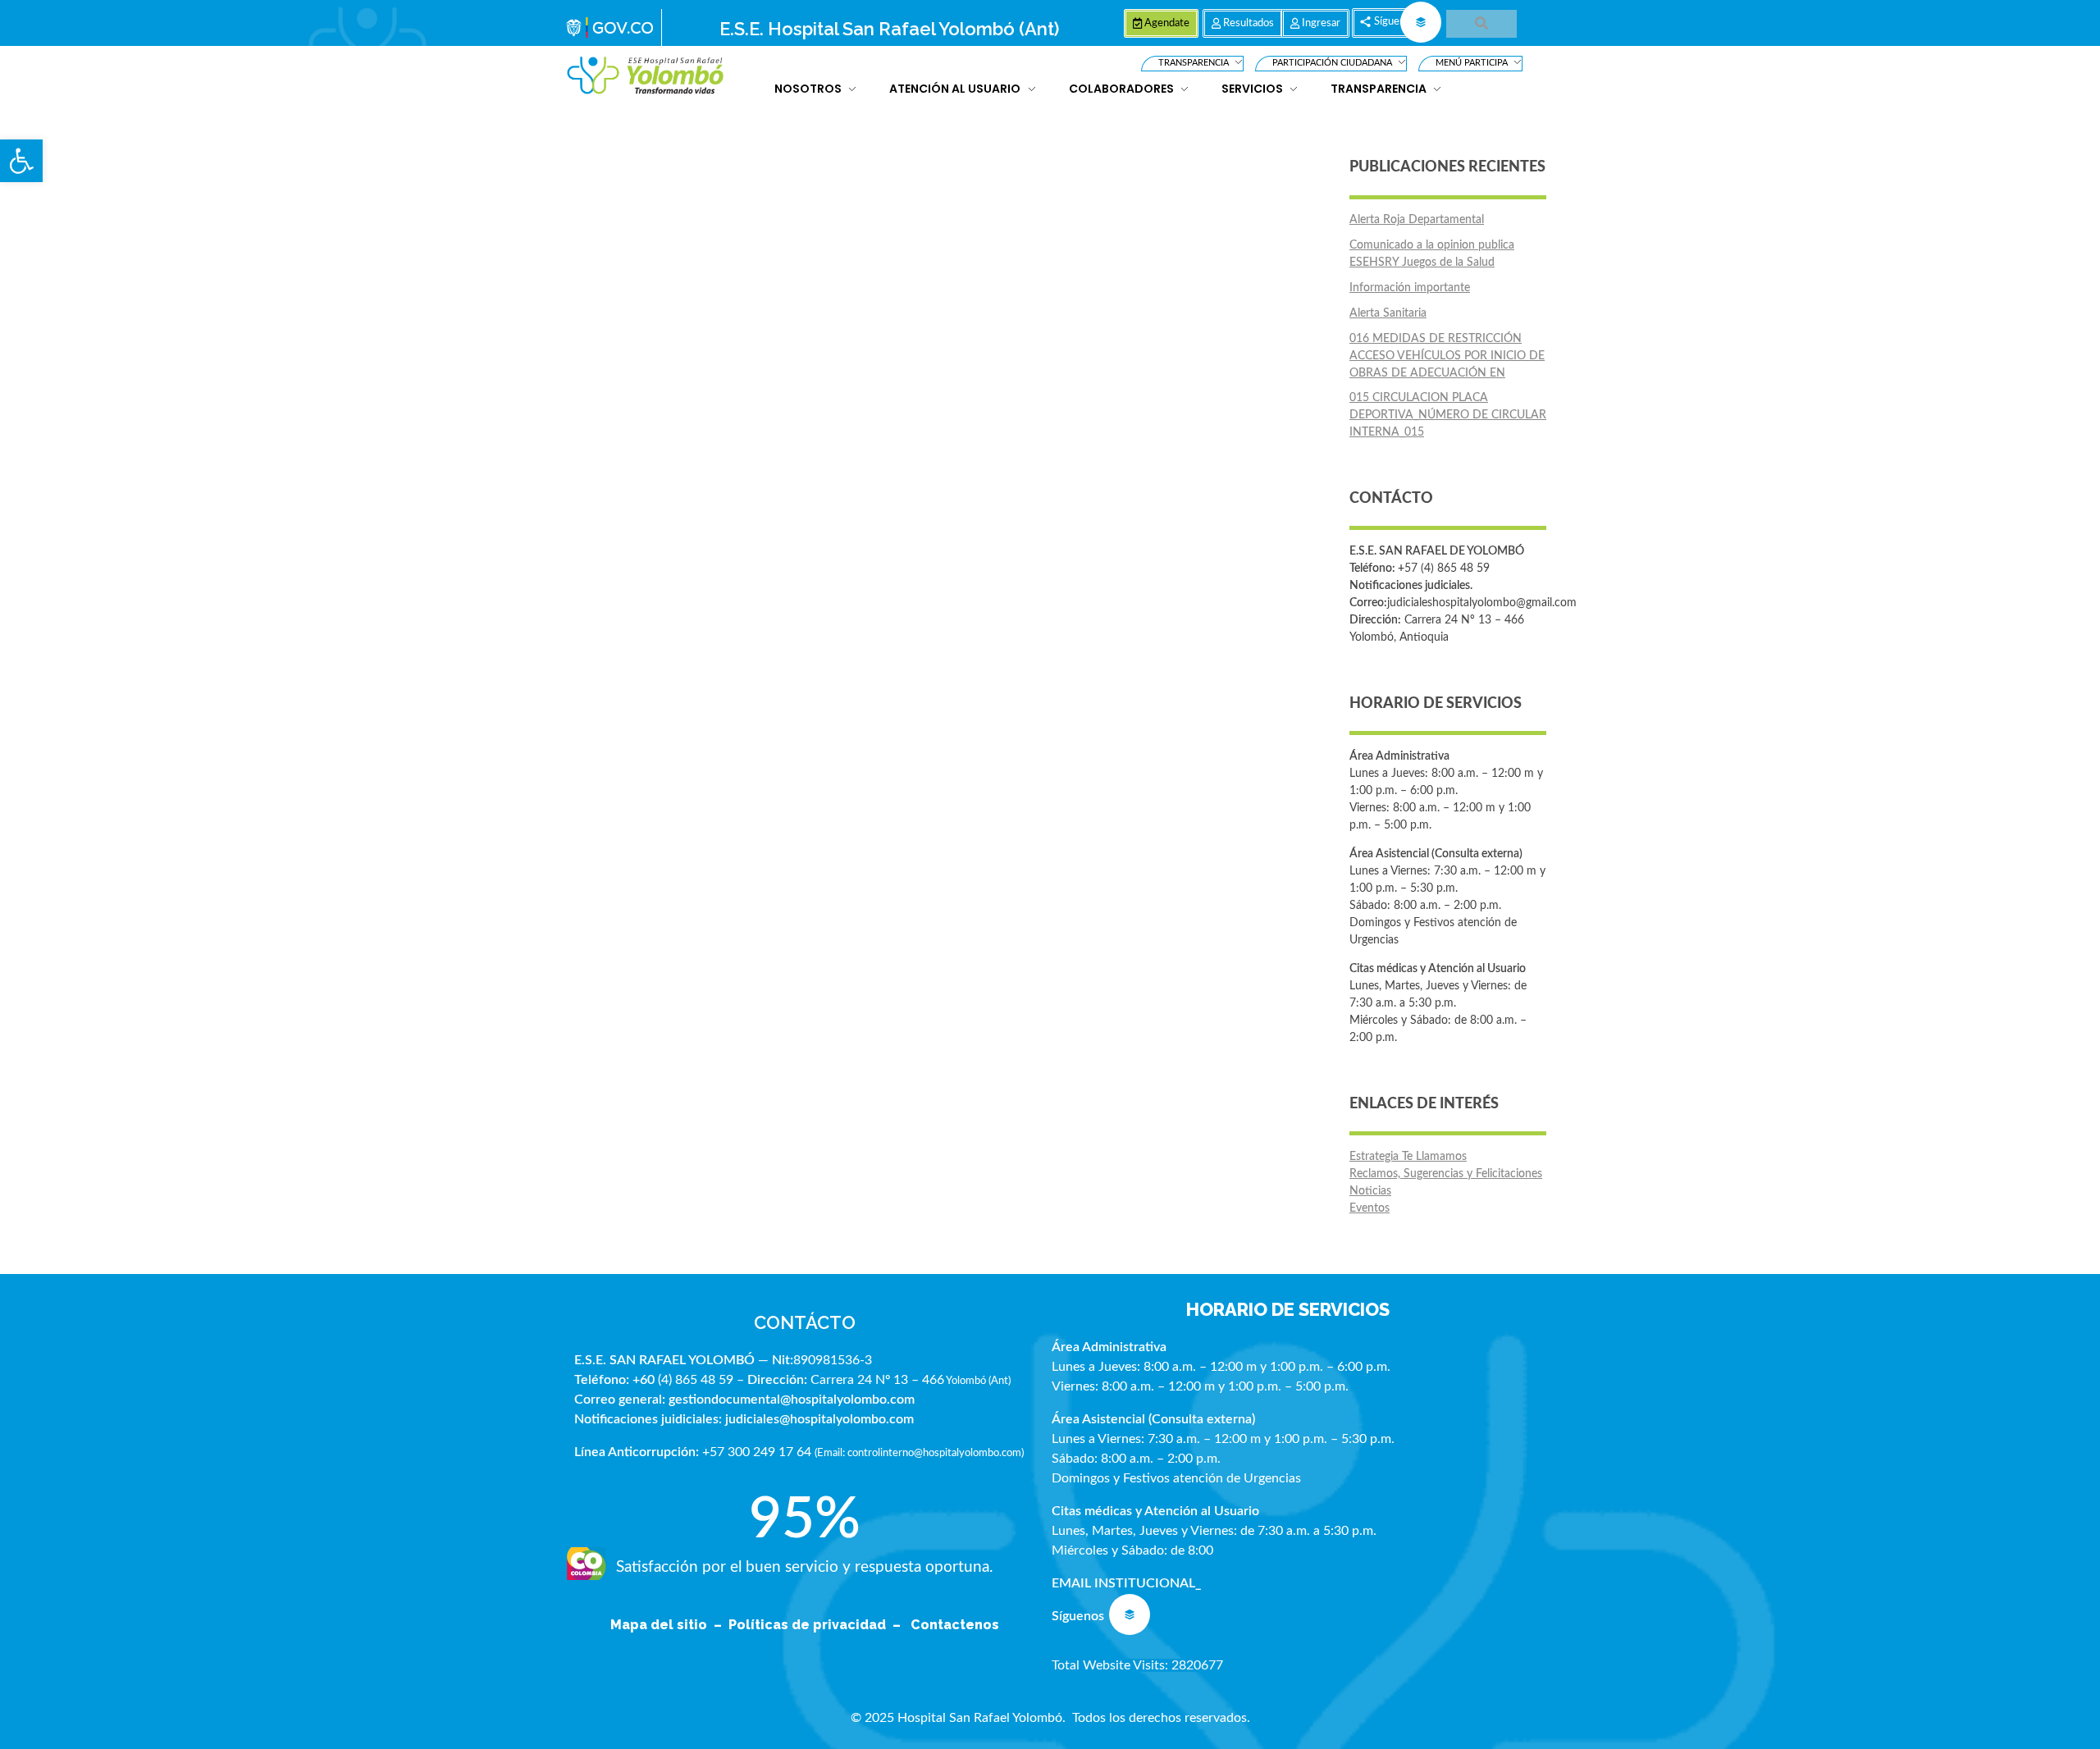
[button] (21, 161)
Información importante (1410, 288)
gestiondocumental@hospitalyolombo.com (792, 1400)
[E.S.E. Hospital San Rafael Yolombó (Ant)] (646, 76)
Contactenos (955, 1625)
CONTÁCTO (805, 1322)
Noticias (1370, 1191)
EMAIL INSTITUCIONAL (1123, 1583)
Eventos (1370, 1208)
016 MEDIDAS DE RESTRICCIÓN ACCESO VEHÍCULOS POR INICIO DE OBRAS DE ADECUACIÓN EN (1447, 356)
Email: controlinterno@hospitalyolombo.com (919, 1453)
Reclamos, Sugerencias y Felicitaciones (1446, 1174)
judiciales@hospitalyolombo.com (819, 1419)
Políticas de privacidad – (818, 1625)
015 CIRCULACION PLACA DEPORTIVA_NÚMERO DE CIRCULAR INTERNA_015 (1448, 415)
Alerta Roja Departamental (1417, 220)
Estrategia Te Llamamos (1408, 1157)
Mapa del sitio (660, 1625)
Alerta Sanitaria (1388, 313)
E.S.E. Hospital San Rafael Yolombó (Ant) (889, 29)
